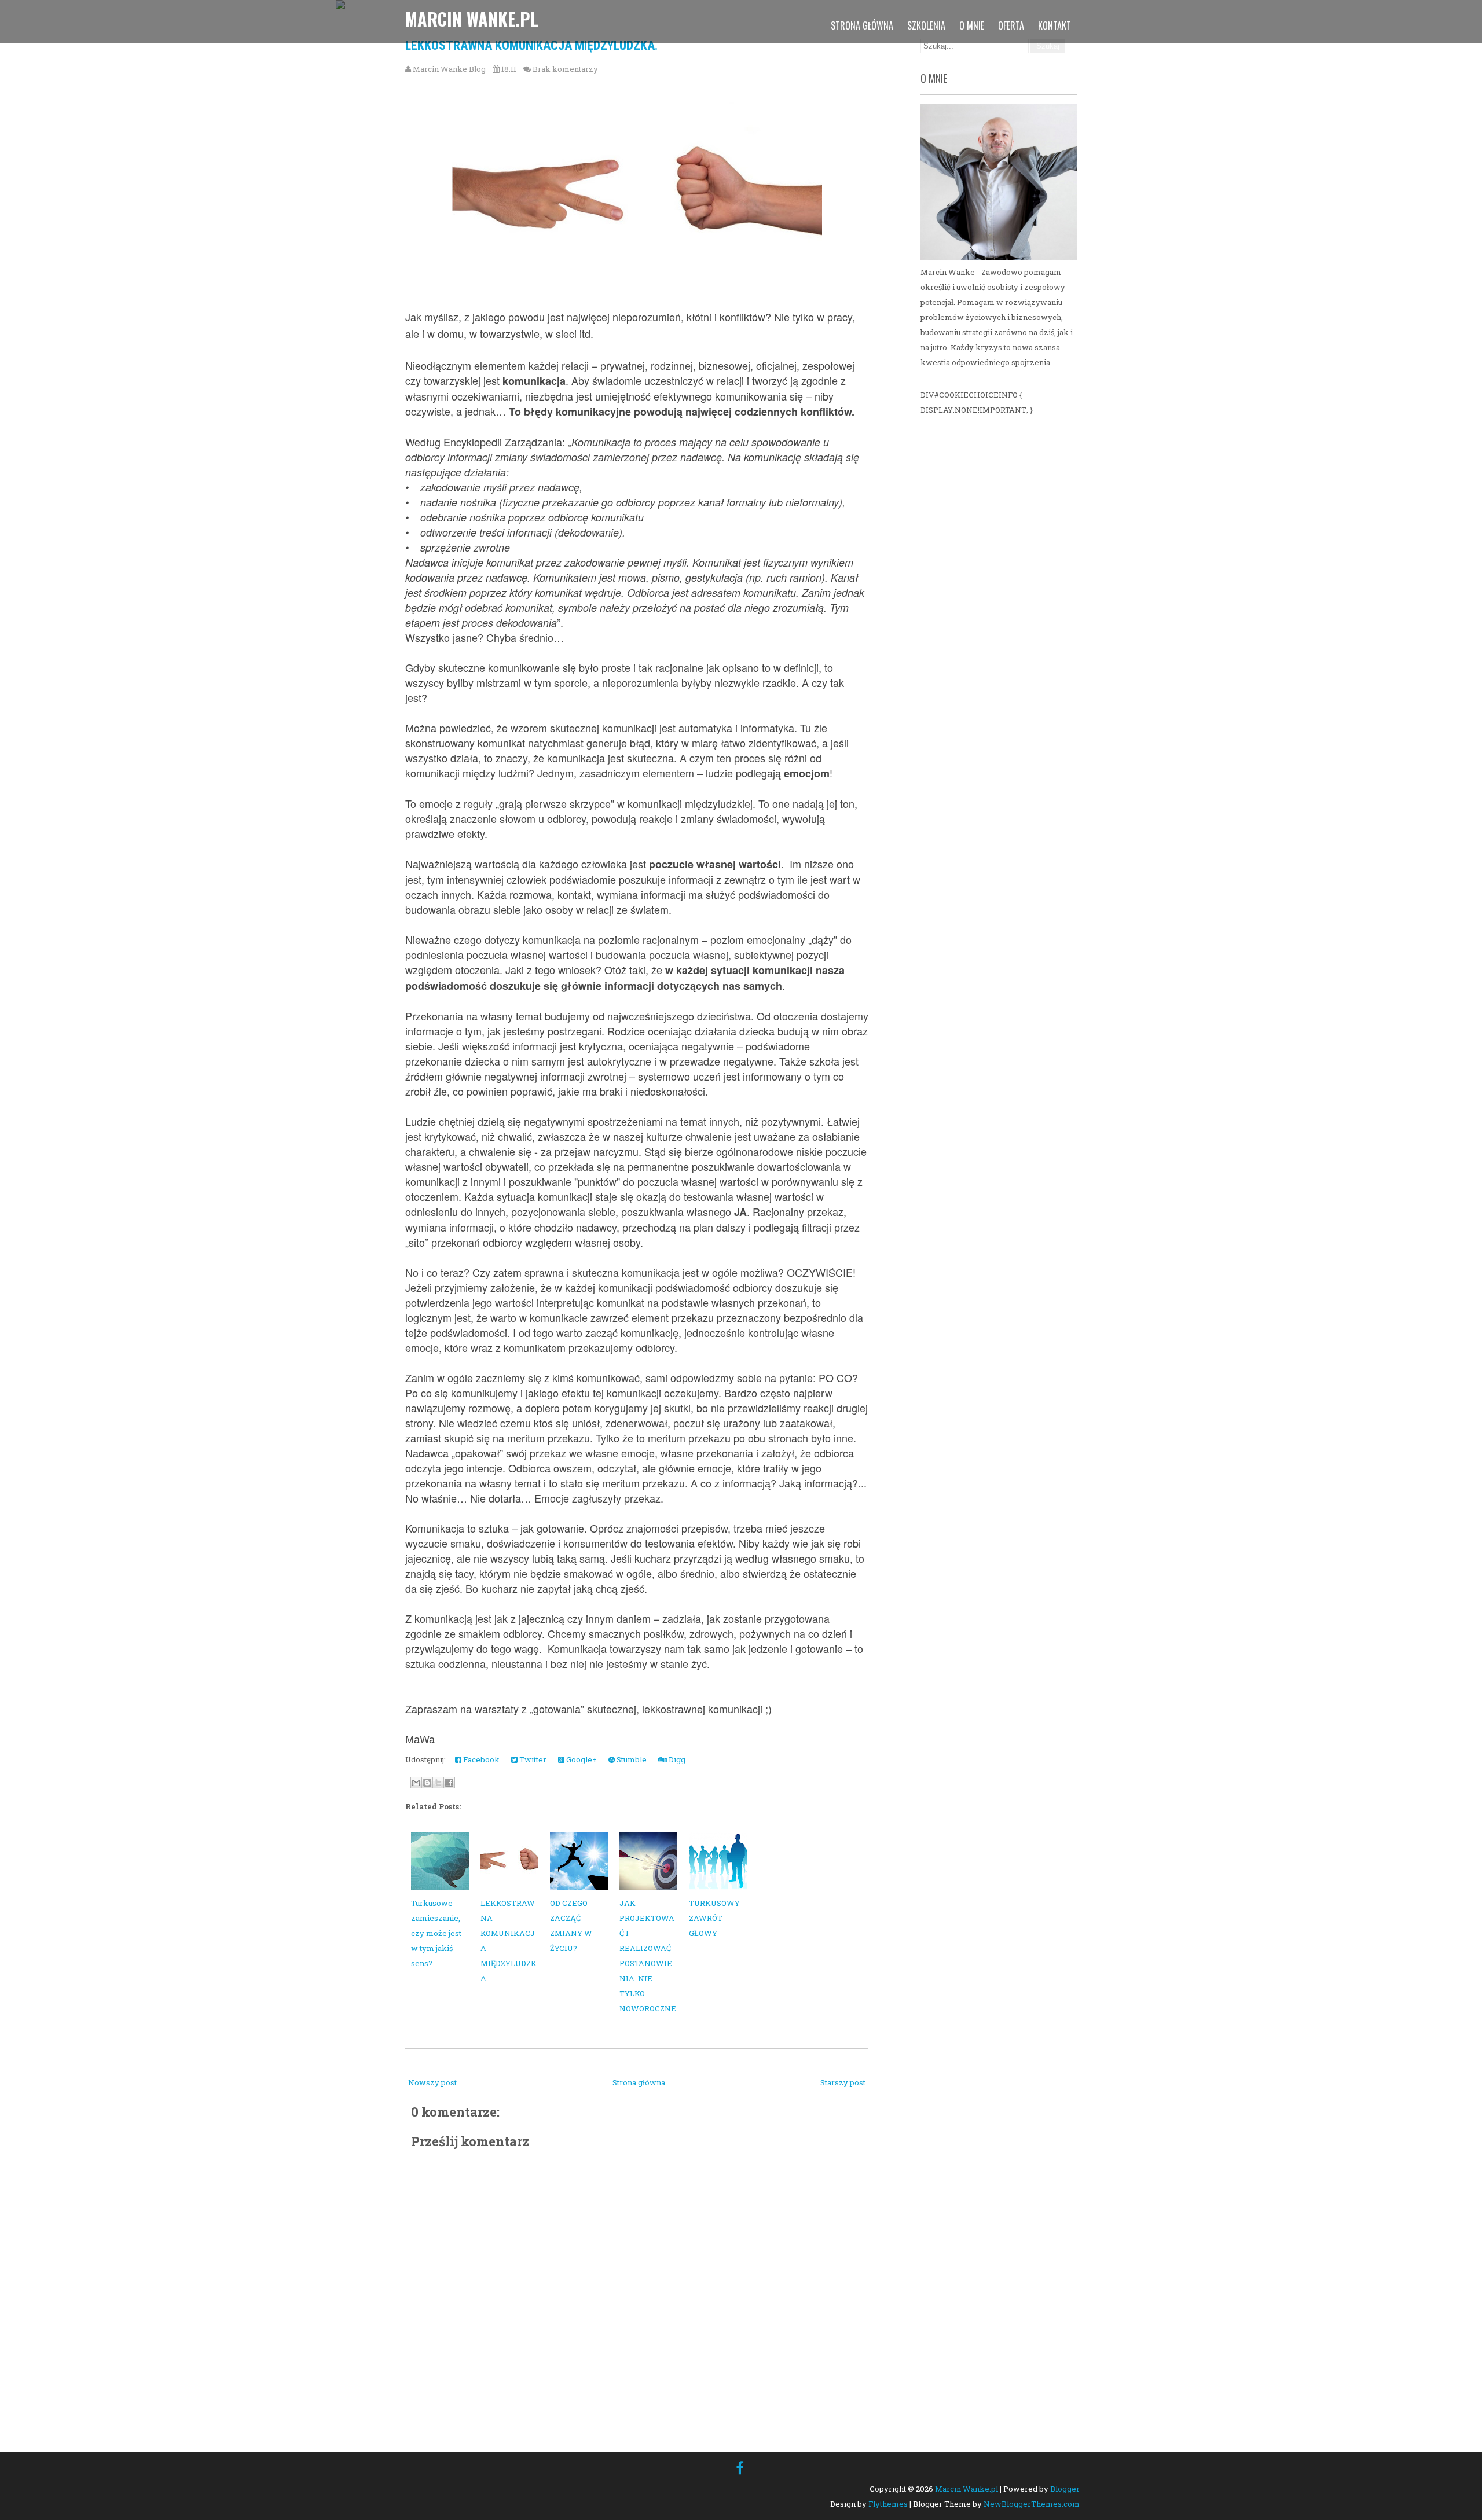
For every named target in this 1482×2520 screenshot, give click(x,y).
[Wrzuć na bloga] (427, 1783)
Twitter (532, 1759)
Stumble (631, 1759)
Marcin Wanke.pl (472, 19)
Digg (676, 1759)
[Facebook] (740, 2468)
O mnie (972, 25)
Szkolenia (926, 25)
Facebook (480, 1759)
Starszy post (843, 2082)
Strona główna (639, 2082)
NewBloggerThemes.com (1032, 2504)
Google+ (581, 1759)
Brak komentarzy (565, 69)
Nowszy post (432, 2082)
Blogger (1065, 2489)
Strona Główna (862, 25)
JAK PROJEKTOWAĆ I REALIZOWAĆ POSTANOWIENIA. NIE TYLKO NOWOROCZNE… (648, 1963)
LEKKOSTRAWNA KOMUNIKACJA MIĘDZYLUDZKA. (532, 45)
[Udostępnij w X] (438, 1783)
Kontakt (1054, 25)
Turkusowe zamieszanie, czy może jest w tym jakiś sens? (436, 1933)
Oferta (1011, 25)
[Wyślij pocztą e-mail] (416, 1783)
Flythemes (888, 2504)
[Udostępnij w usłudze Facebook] (449, 1783)
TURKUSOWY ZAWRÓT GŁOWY (714, 1918)
